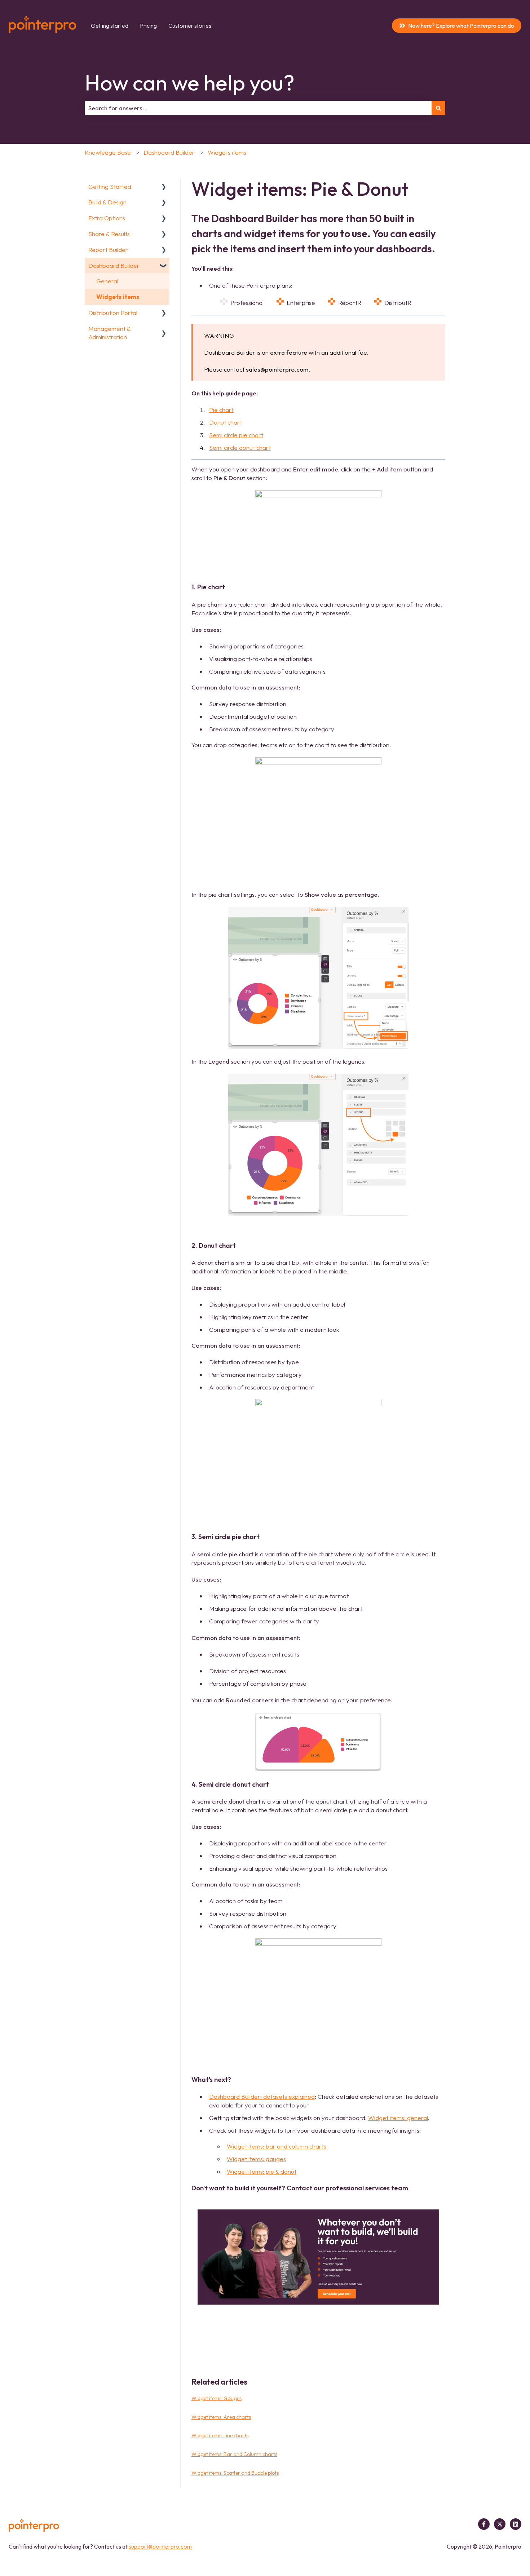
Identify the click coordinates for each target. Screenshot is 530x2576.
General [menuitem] (107, 281)
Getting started (110, 26)
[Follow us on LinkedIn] (516, 2524)
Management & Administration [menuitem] (109, 333)
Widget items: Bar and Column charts (234, 2454)
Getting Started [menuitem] (110, 187)
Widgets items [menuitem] (118, 297)
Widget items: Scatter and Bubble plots (235, 2473)
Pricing (148, 26)
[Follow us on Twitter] (500, 2524)
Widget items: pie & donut (262, 2171)
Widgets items (227, 152)
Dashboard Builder (169, 152)
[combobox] (258, 108)
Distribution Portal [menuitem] (113, 313)
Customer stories (190, 26)
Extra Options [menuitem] (107, 218)
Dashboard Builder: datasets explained (262, 2096)
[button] (164, 187)
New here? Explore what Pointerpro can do (461, 26)
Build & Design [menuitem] (107, 202)
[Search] (438, 108)
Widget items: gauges (256, 2159)
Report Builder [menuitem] (108, 250)
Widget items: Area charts (221, 2417)
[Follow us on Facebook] (484, 2524)
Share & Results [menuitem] (109, 234)
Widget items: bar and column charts (277, 2146)
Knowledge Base (108, 152)
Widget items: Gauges (217, 2398)
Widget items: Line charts (220, 2435)
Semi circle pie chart (236, 435)
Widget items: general (398, 2118)
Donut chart (226, 422)
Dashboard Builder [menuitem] (114, 265)
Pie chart (221, 410)
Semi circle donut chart (240, 447)
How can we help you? (190, 83)
